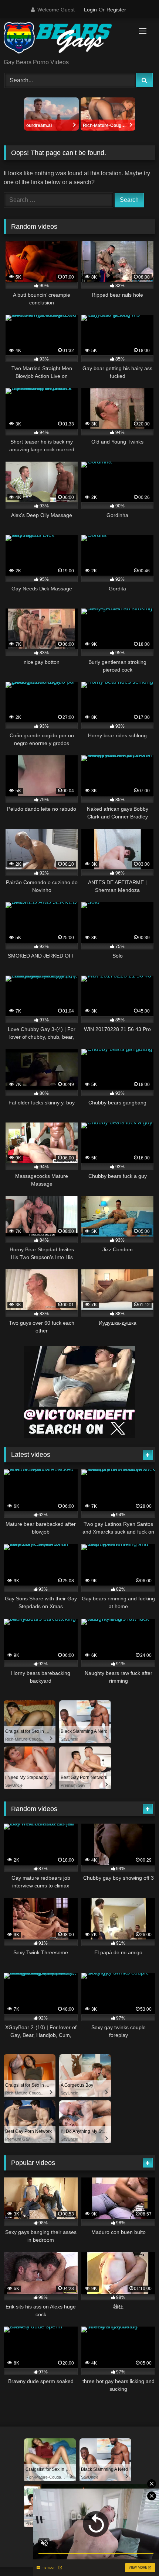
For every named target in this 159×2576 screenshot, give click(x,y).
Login (90, 10)
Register (116, 10)
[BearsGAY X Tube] (65, 39)
